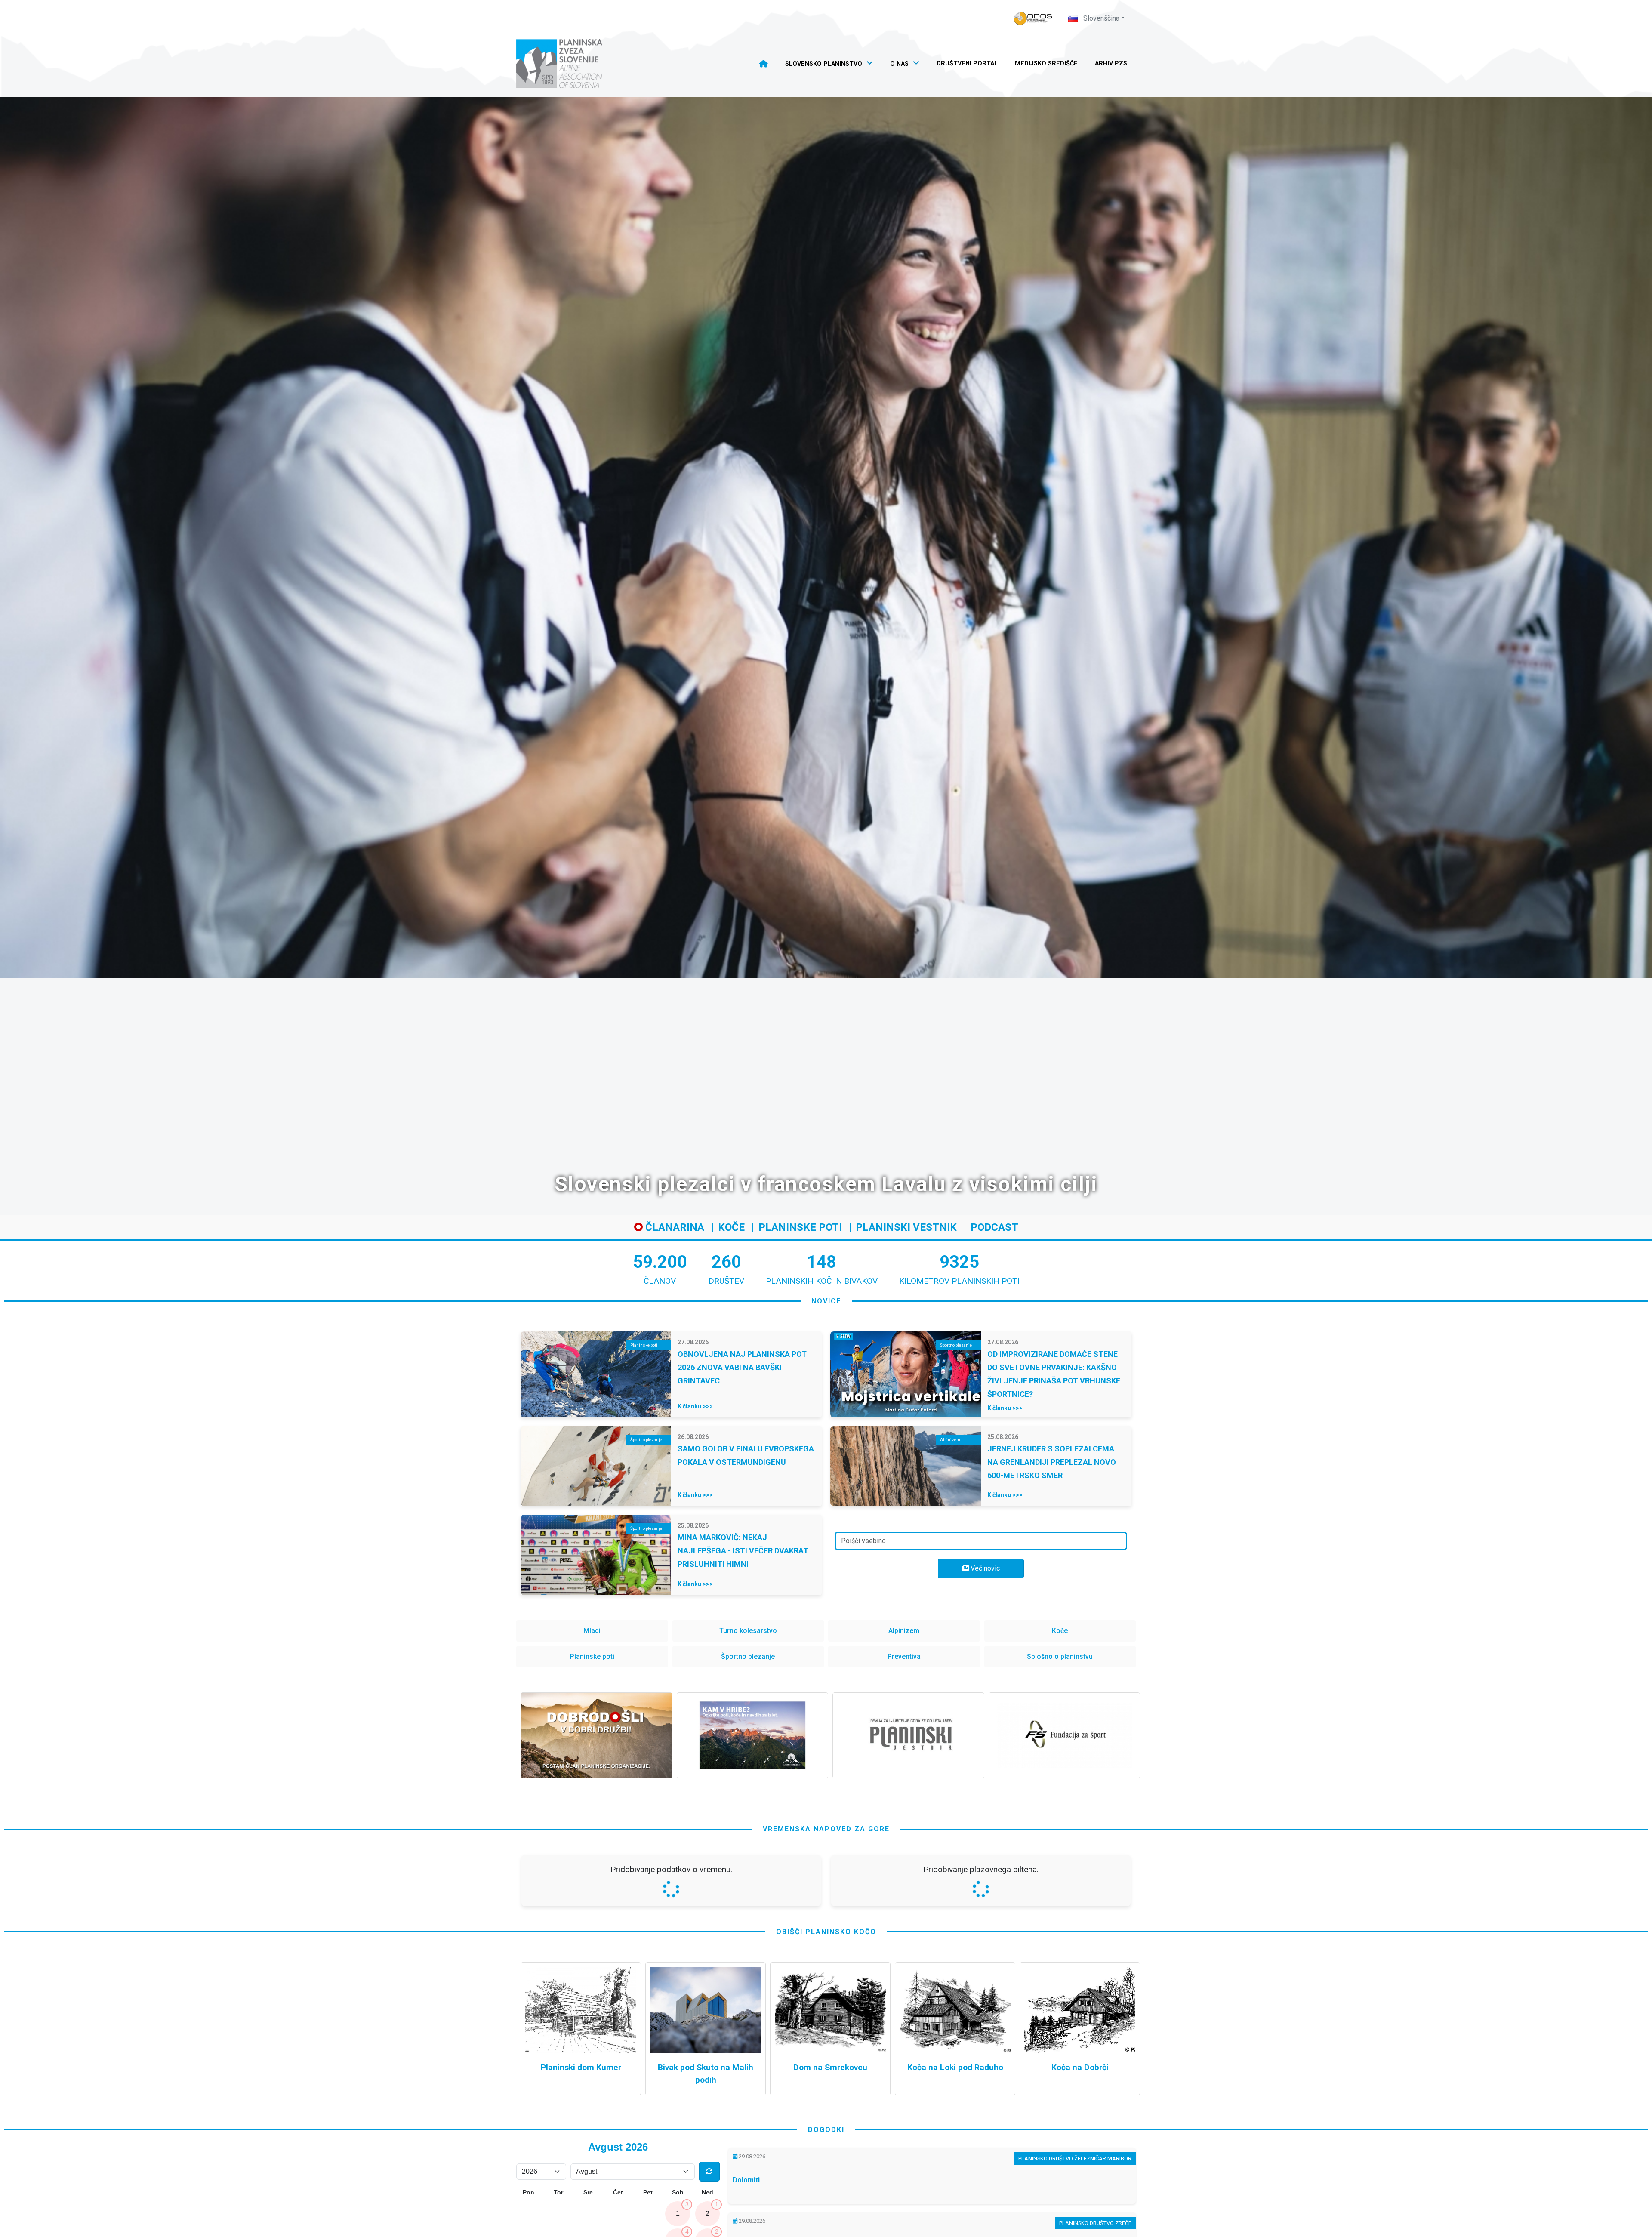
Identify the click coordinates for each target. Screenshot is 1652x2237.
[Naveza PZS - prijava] (1033, 18)
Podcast (994, 1227)
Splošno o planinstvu (1060, 1656)
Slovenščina (1100, 18)
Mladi (592, 1631)
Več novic (984, 1568)
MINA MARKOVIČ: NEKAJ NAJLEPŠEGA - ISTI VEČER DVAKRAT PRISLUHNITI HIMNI (743, 1551)
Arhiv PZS (1111, 63)
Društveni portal (967, 63)
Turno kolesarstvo (748, 1631)
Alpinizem (904, 1631)
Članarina (673, 1227)
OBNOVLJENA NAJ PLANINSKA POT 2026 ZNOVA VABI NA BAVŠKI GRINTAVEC (742, 1367)
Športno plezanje (748, 1656)
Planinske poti (800, 1227)
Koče (731, 1227)
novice (826, 1301)
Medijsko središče (1046, 63)
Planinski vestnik (906, 1227)
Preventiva (904, 1656)
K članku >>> (695, 1406)
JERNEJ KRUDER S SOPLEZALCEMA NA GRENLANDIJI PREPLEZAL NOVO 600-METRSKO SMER (1052, 1462)
